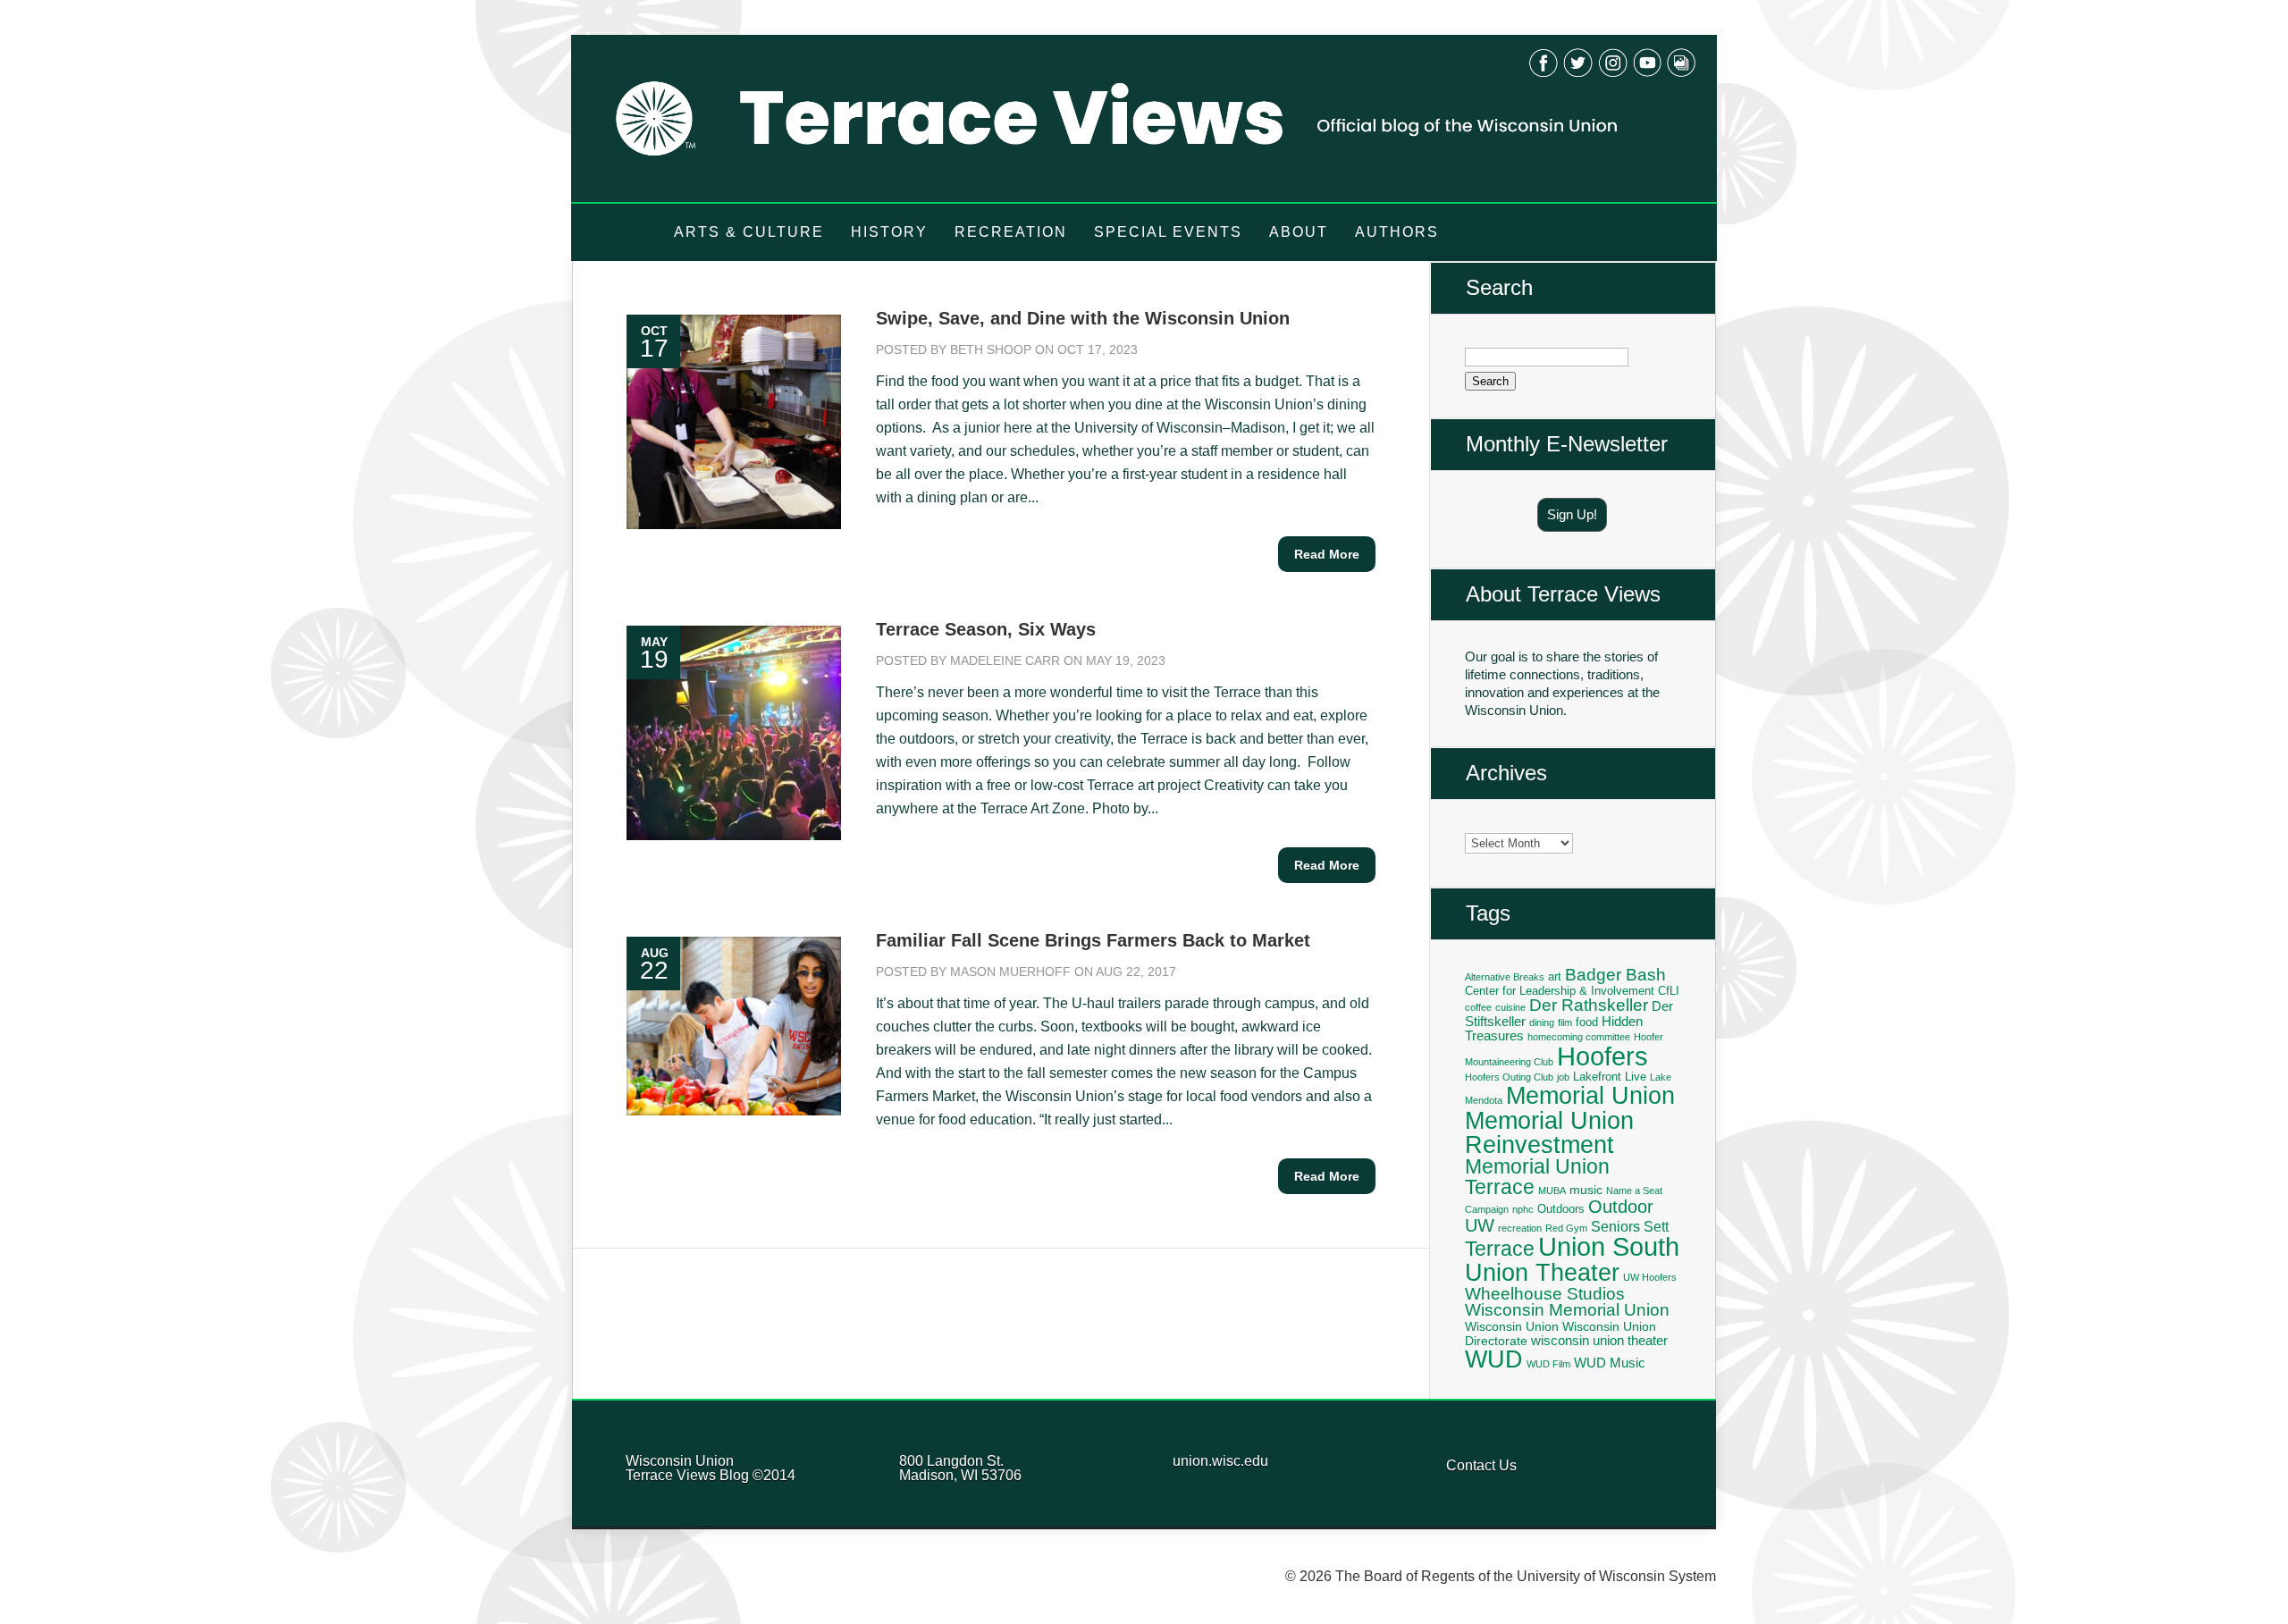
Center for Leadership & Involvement (1560, 991)
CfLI (1669, 991)
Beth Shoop (991, 349)
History (889, 232)
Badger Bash (1615, 975)
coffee (1478, 1007)
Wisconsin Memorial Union (1567, 1310)
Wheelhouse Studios (1545, 1294)
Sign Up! (1572, 514)
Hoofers (1602, 1056)
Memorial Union (1590, 1095)
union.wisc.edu (1220, 1461)
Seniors (1615, 1226)
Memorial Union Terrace (1537, 1177)
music (1586, 1190)
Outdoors (1561, 1209)
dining (1542, 1022)
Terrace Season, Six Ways (986, 629)
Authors (1397, 232)
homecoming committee (1579, 1037)
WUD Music (1610, 1363)
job (1563, 1077)
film (1565, 1022)
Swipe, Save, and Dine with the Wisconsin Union (1083, 318)
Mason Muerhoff (1010, 972)
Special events (1168, 232)
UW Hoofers (1650, 1277)
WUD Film (1548, 1364)
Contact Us (1481, 1465)
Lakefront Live (1610, 1077)
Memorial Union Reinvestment (1549, 1132)
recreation (1520, 1228)
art (1555, 977)
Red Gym (1566, 1228)
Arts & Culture (749, 232)
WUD (1494, 1359)
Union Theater (1542, 1272)
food (1587, 1022)
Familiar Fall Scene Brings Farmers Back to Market (1093, 940)
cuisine (1510, 1007)
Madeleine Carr (1005, 661)
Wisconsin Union (1512, 1326)
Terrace (1500, 1249)
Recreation (1011, 232)
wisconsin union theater (1599, 1340)
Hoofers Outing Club (1509, 1077)
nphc (1523, 1209)
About (1299, 232)
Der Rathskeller (1589, 1005)
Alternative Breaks (1505, 977)
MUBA (1552, 1191)
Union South (1609, 1247)
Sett (1656, 1226)
